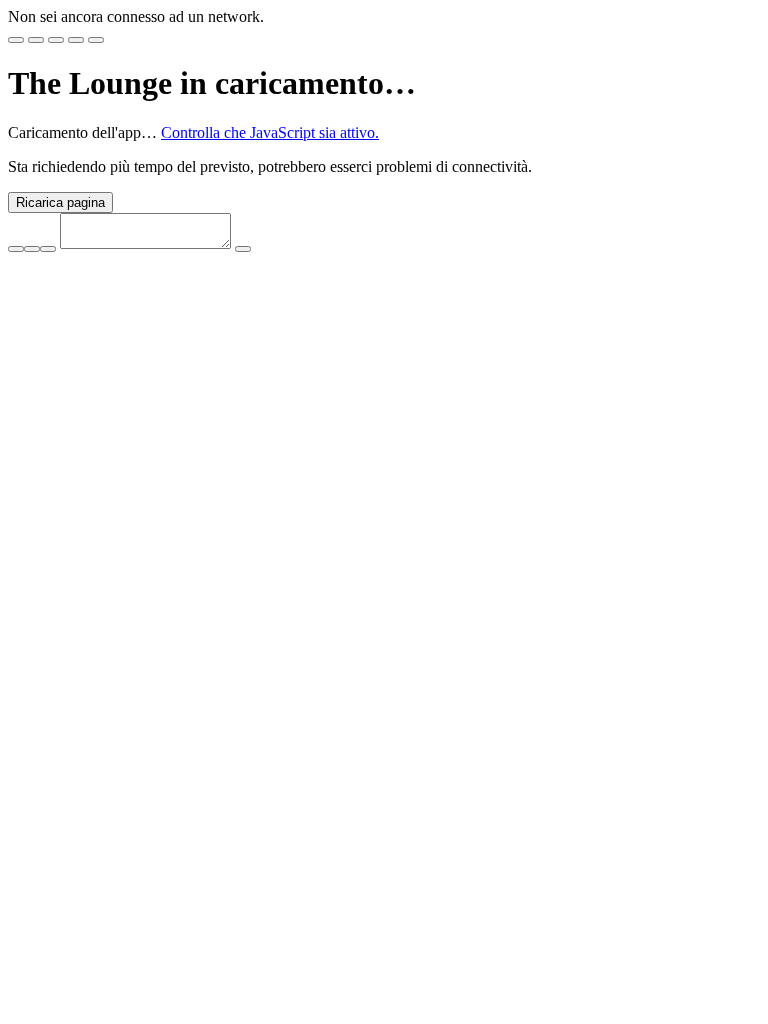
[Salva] (48, 249)
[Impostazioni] (56, 40)
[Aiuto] (76, 40)
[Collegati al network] (36, 40)
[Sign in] (16, 40)
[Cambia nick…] (16, 249)
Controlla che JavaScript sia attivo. (270, 132)
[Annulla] (32, 249)
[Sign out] (96, 40)
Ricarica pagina (60, 202)
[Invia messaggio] (243, 249)
